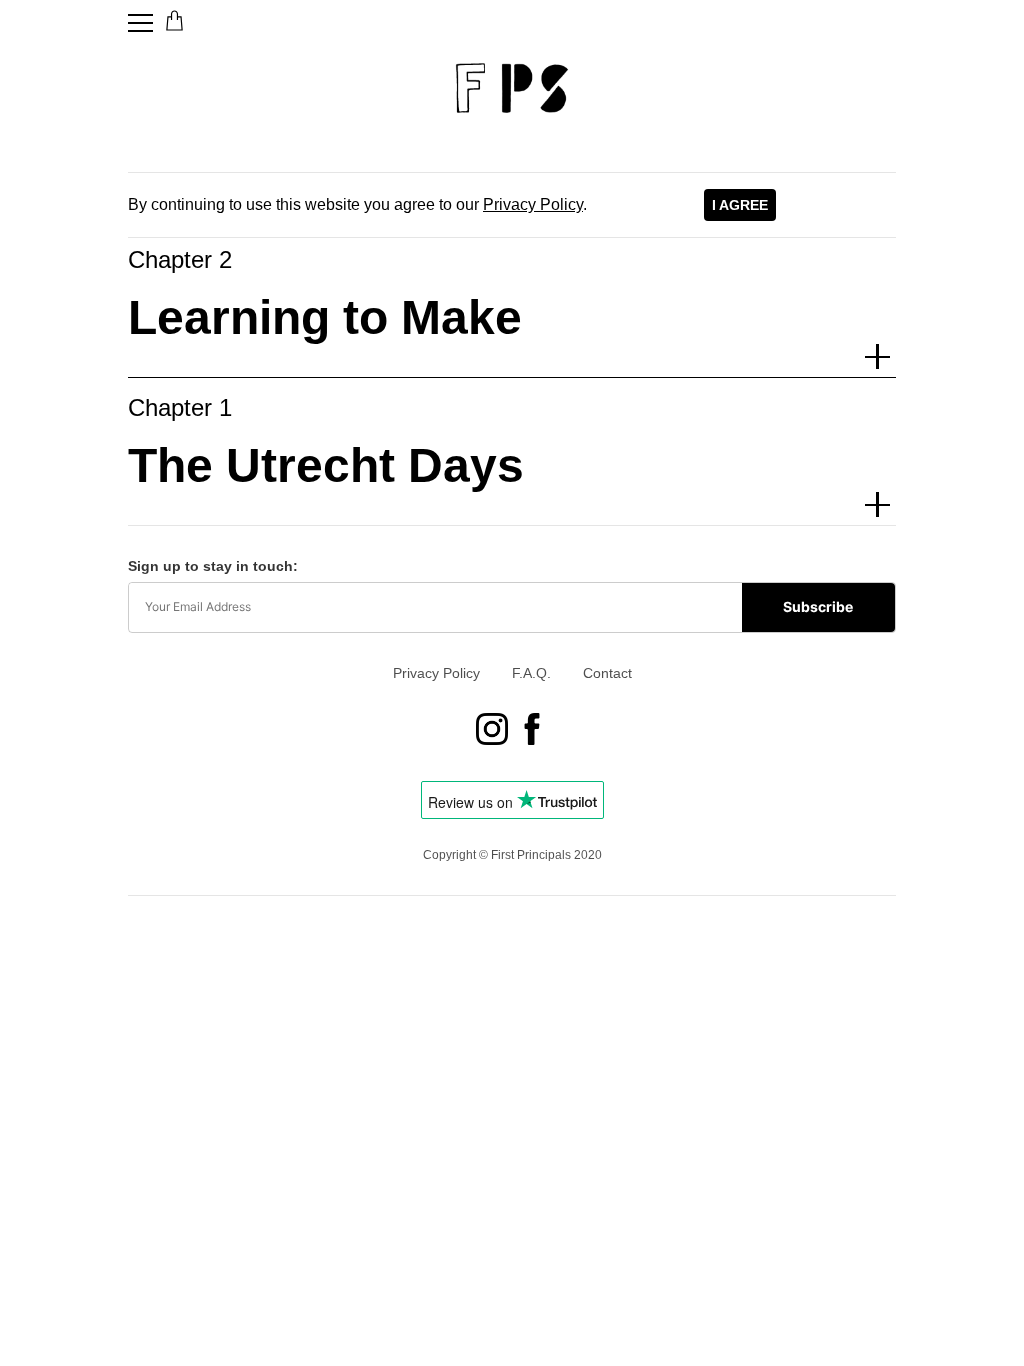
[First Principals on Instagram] (492, 731)
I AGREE (740, 205)
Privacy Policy (533, 204)
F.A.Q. (531, 673)
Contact (607, 673)
